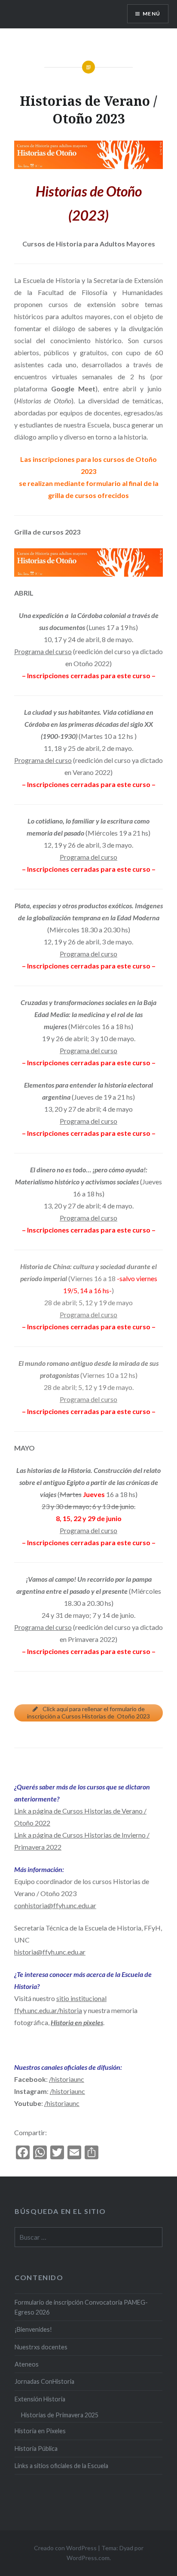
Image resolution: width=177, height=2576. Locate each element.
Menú (151, 14)
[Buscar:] (88, 2237)
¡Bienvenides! (33, 2329)
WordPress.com (88, 2558)
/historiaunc (67, 2079)
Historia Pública (36, 2448)
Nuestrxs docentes (41, 2347)
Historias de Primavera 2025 (60, 2415)
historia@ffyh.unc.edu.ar (50, 1952)
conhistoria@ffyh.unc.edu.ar (55, 1905)
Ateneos (27, 2364)
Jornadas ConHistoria (44, 2381)
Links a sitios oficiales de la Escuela (61, 2466)
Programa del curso (43, 651)
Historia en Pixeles (40, 2431)
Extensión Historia (40, 2399)
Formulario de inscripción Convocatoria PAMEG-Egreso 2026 (81, 2307)
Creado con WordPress (65, 2548)
